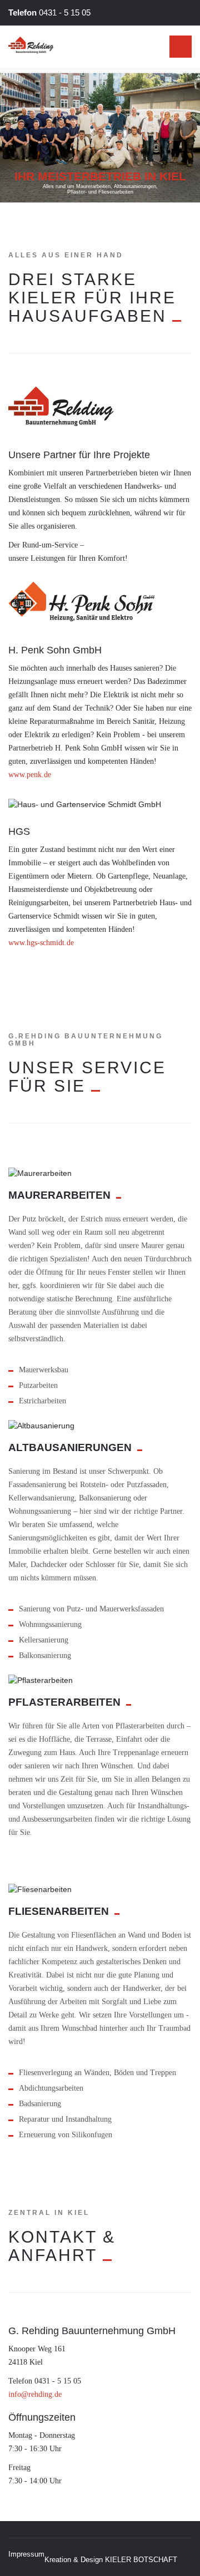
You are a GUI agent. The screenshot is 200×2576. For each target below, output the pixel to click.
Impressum (26, 2554)
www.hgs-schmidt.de (41, 943)
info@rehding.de (35, 2394)
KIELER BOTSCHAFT (141, 2560)
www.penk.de (30, 775)
